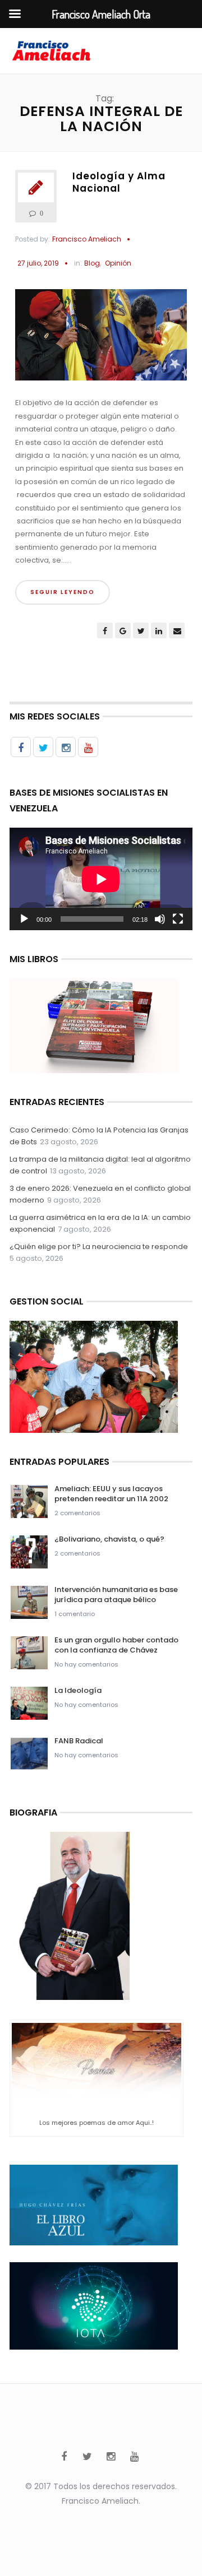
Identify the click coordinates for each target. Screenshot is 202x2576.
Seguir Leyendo (63, 592)
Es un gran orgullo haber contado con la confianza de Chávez (116, 1645)
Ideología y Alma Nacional (119, 182)
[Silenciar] (160, 919)
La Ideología (78, 1690)
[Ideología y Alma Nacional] (101, 340)
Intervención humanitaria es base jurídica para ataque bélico (116, 1595)
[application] (101, 879)
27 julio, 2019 (38, 263)
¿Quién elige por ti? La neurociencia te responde (99, 1247)
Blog (92, 263)
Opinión (118, 263)
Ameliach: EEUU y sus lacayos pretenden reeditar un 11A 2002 (111, 1494)
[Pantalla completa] (178, 919)
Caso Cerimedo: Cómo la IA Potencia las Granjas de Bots (99, 1136)
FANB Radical (79, 1741)
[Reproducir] (24, 919)
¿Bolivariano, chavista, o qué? (109, 1539)
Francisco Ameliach (87, 239)
